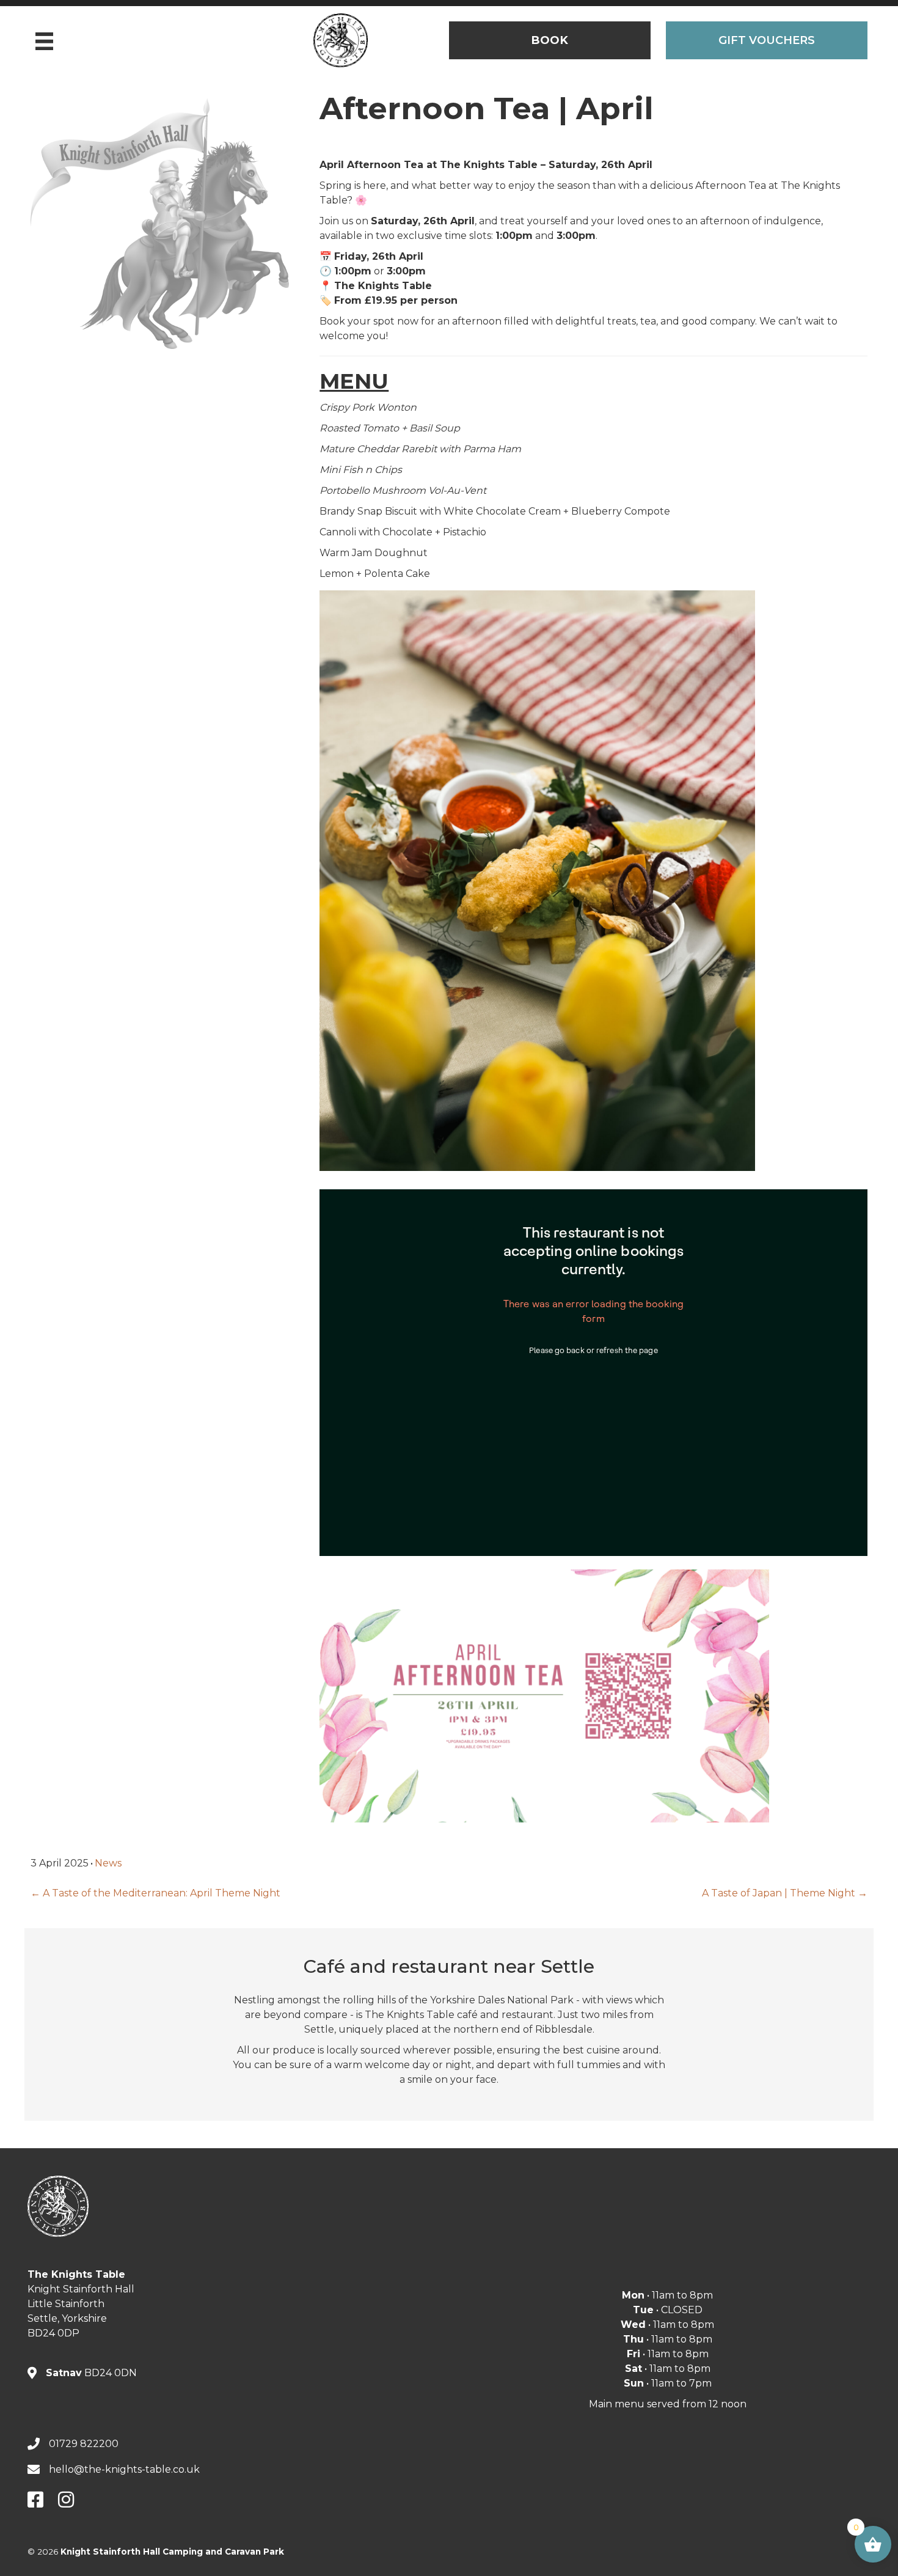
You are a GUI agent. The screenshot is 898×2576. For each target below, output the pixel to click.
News (108, 1863)
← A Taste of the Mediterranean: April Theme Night (155, 1893)
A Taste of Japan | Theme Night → (785, 1893)
